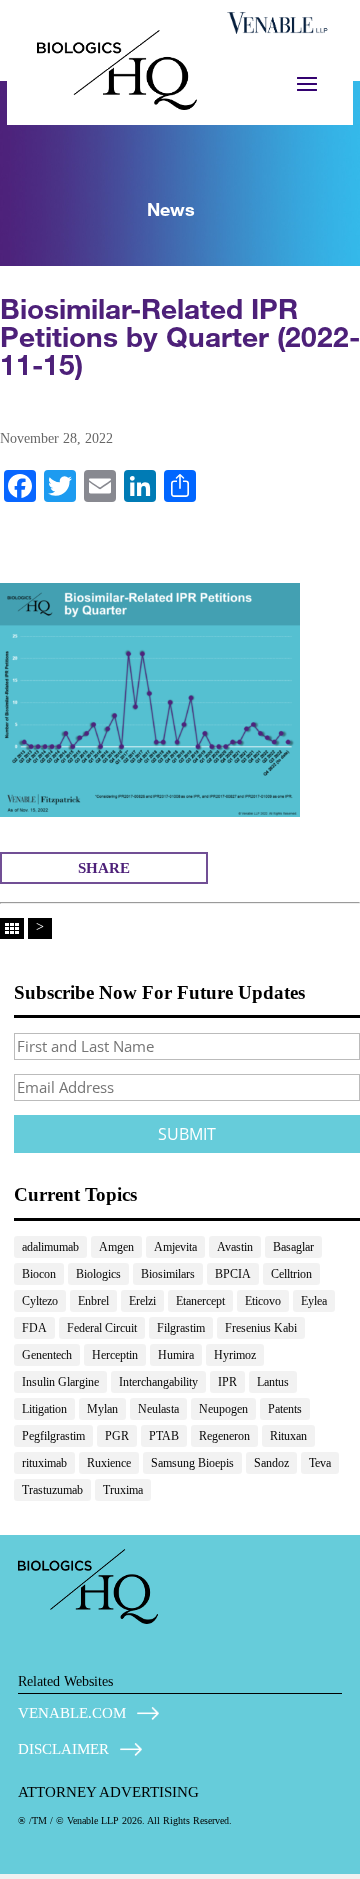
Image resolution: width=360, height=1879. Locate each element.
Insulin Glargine (60, 1382)
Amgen (116, 1247)
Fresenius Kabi (261, 1328)
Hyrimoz (235, 1355)
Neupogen (223, 1409)
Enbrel (93, 1301)
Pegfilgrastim (53, 1436)
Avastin (235, 1247)
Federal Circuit (102, 1328)
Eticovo (263, 1301)
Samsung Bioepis (192, 1463)
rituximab (44, 1463)
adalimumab (50, 1247)
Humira (176, 1355)
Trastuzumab (52, 1490)
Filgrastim (181, 1328)
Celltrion (291, 1274)
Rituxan (288, 1436)
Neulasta (158, 1409)
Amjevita (175, 1247)
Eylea (314, 1301)
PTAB (164, 1436)
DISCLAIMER (63, 1749)
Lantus (273, 1382)
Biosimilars (168, 1274)
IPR (227, 1382)
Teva (320, 1463)
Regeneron (224, 1436)
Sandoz (271, 1463)
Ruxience (109, 1463)
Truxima (123, 1490)
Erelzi (142, 1301)
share (104, 868)
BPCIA (233, 1274)
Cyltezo (40, 1301)
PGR (117, 1436)
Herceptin (115, 1355)
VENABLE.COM (72, 1713)
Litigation (44, 1409)
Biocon (39, 1274)
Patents (285, 1409)
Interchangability (158, 1382)
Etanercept (200, 1301)
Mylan (102, 1409)
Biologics (98, 1274)
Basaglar (293, 1247)
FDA (34, 1328)
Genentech (47, 1355)
